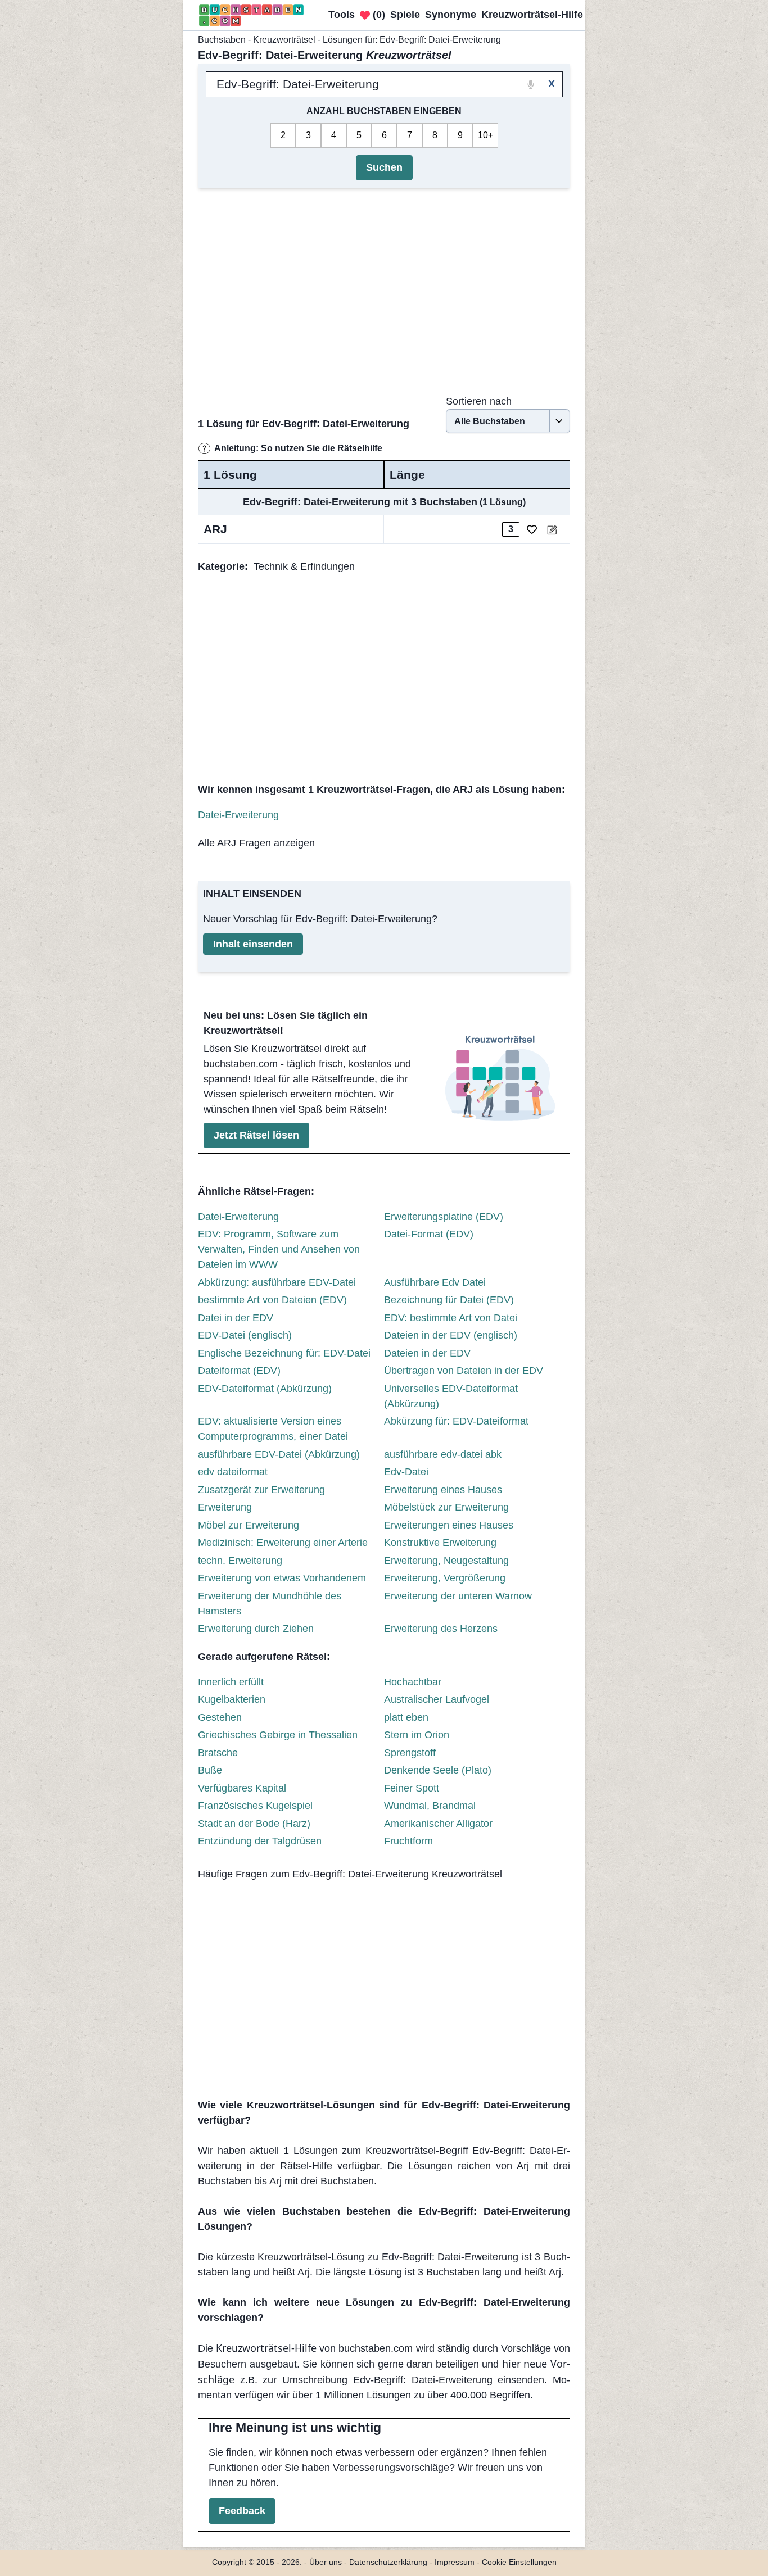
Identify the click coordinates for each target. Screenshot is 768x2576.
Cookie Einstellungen (519, 2562)
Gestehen (220, 1717)
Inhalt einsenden (253, 944)
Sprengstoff (410, 1753)
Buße (210, 1770)
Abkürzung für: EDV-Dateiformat (456, 1421)
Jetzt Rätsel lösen (256, 1135)
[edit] (552, 530)
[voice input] (531, 84)
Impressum (455, 2562)
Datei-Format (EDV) (429, 1234)
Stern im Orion (417, 1735)
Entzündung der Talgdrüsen (260, 1841)
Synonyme (451, 15)
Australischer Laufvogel (437, 1699)
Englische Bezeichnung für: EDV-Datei (284, 1353)
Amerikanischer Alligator (438, 1824)
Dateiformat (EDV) (239, 1371)
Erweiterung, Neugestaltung (446, 1561)
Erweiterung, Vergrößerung (445, 1578)
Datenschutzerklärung (388, 2562)
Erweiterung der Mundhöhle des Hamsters (270, 1604)
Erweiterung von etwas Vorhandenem (282, 1578)
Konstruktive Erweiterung (440, 1543)
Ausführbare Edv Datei (435, 1282)
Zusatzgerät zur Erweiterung (261, 1490)
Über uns (326, 2562)
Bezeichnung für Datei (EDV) (449, 1300)
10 (483, 135)
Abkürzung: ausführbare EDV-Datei (277, 1282)
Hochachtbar (413, 1682)
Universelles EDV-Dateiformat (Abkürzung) (451, 1396)
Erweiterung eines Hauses (443, 1490)
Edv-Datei (406, 1472)
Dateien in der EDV (427, 1353)
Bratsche (218, 1753)
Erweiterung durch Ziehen (256, 1629)
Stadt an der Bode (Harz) (254, 1824)
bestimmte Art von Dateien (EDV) (272, 1300)
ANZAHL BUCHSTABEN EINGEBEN (384, 111)
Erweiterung (225, 1507)
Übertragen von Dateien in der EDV (464, 1371)
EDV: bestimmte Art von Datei (451, 1318)
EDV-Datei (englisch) (245, 1335)
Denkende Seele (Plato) (438, 1770)
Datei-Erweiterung (238, 815)
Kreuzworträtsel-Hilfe (266, 2348)
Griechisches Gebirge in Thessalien (278, 1735)
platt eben (406, 1717)
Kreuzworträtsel (284, 40)
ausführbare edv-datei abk (443, 1454)
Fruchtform (408, 1841)
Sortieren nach (479, 401)
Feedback (242, 2511)
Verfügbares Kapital (242, 1788)
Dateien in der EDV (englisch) (451, 1335)
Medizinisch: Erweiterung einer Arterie (283, 1543)
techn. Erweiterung (240, 1561)
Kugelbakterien (232, 1699)
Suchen (384, 167)
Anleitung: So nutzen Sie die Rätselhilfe (298, 448)
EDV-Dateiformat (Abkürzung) (265, 1389)
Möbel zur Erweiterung (249, 1525)
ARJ (215, 529)
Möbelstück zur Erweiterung (446, 1507)
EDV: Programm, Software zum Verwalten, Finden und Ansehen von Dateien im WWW (279, 1249)
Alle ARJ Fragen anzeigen (256, 843)
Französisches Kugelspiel (255, 1806)
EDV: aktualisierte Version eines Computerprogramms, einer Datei (273, 1429)
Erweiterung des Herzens (441, 1629)
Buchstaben (222, 40)
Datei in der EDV (236, 1318)
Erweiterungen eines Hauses (449, 1525)
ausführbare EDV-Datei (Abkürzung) (279, 1454)
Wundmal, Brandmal (430, 1806)
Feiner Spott (412, 1788)
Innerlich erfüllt (231, 1682)
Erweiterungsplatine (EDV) (444, 1217)
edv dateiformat (233, 1472)
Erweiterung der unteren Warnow (458, 1596)
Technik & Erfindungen (304, 566)
